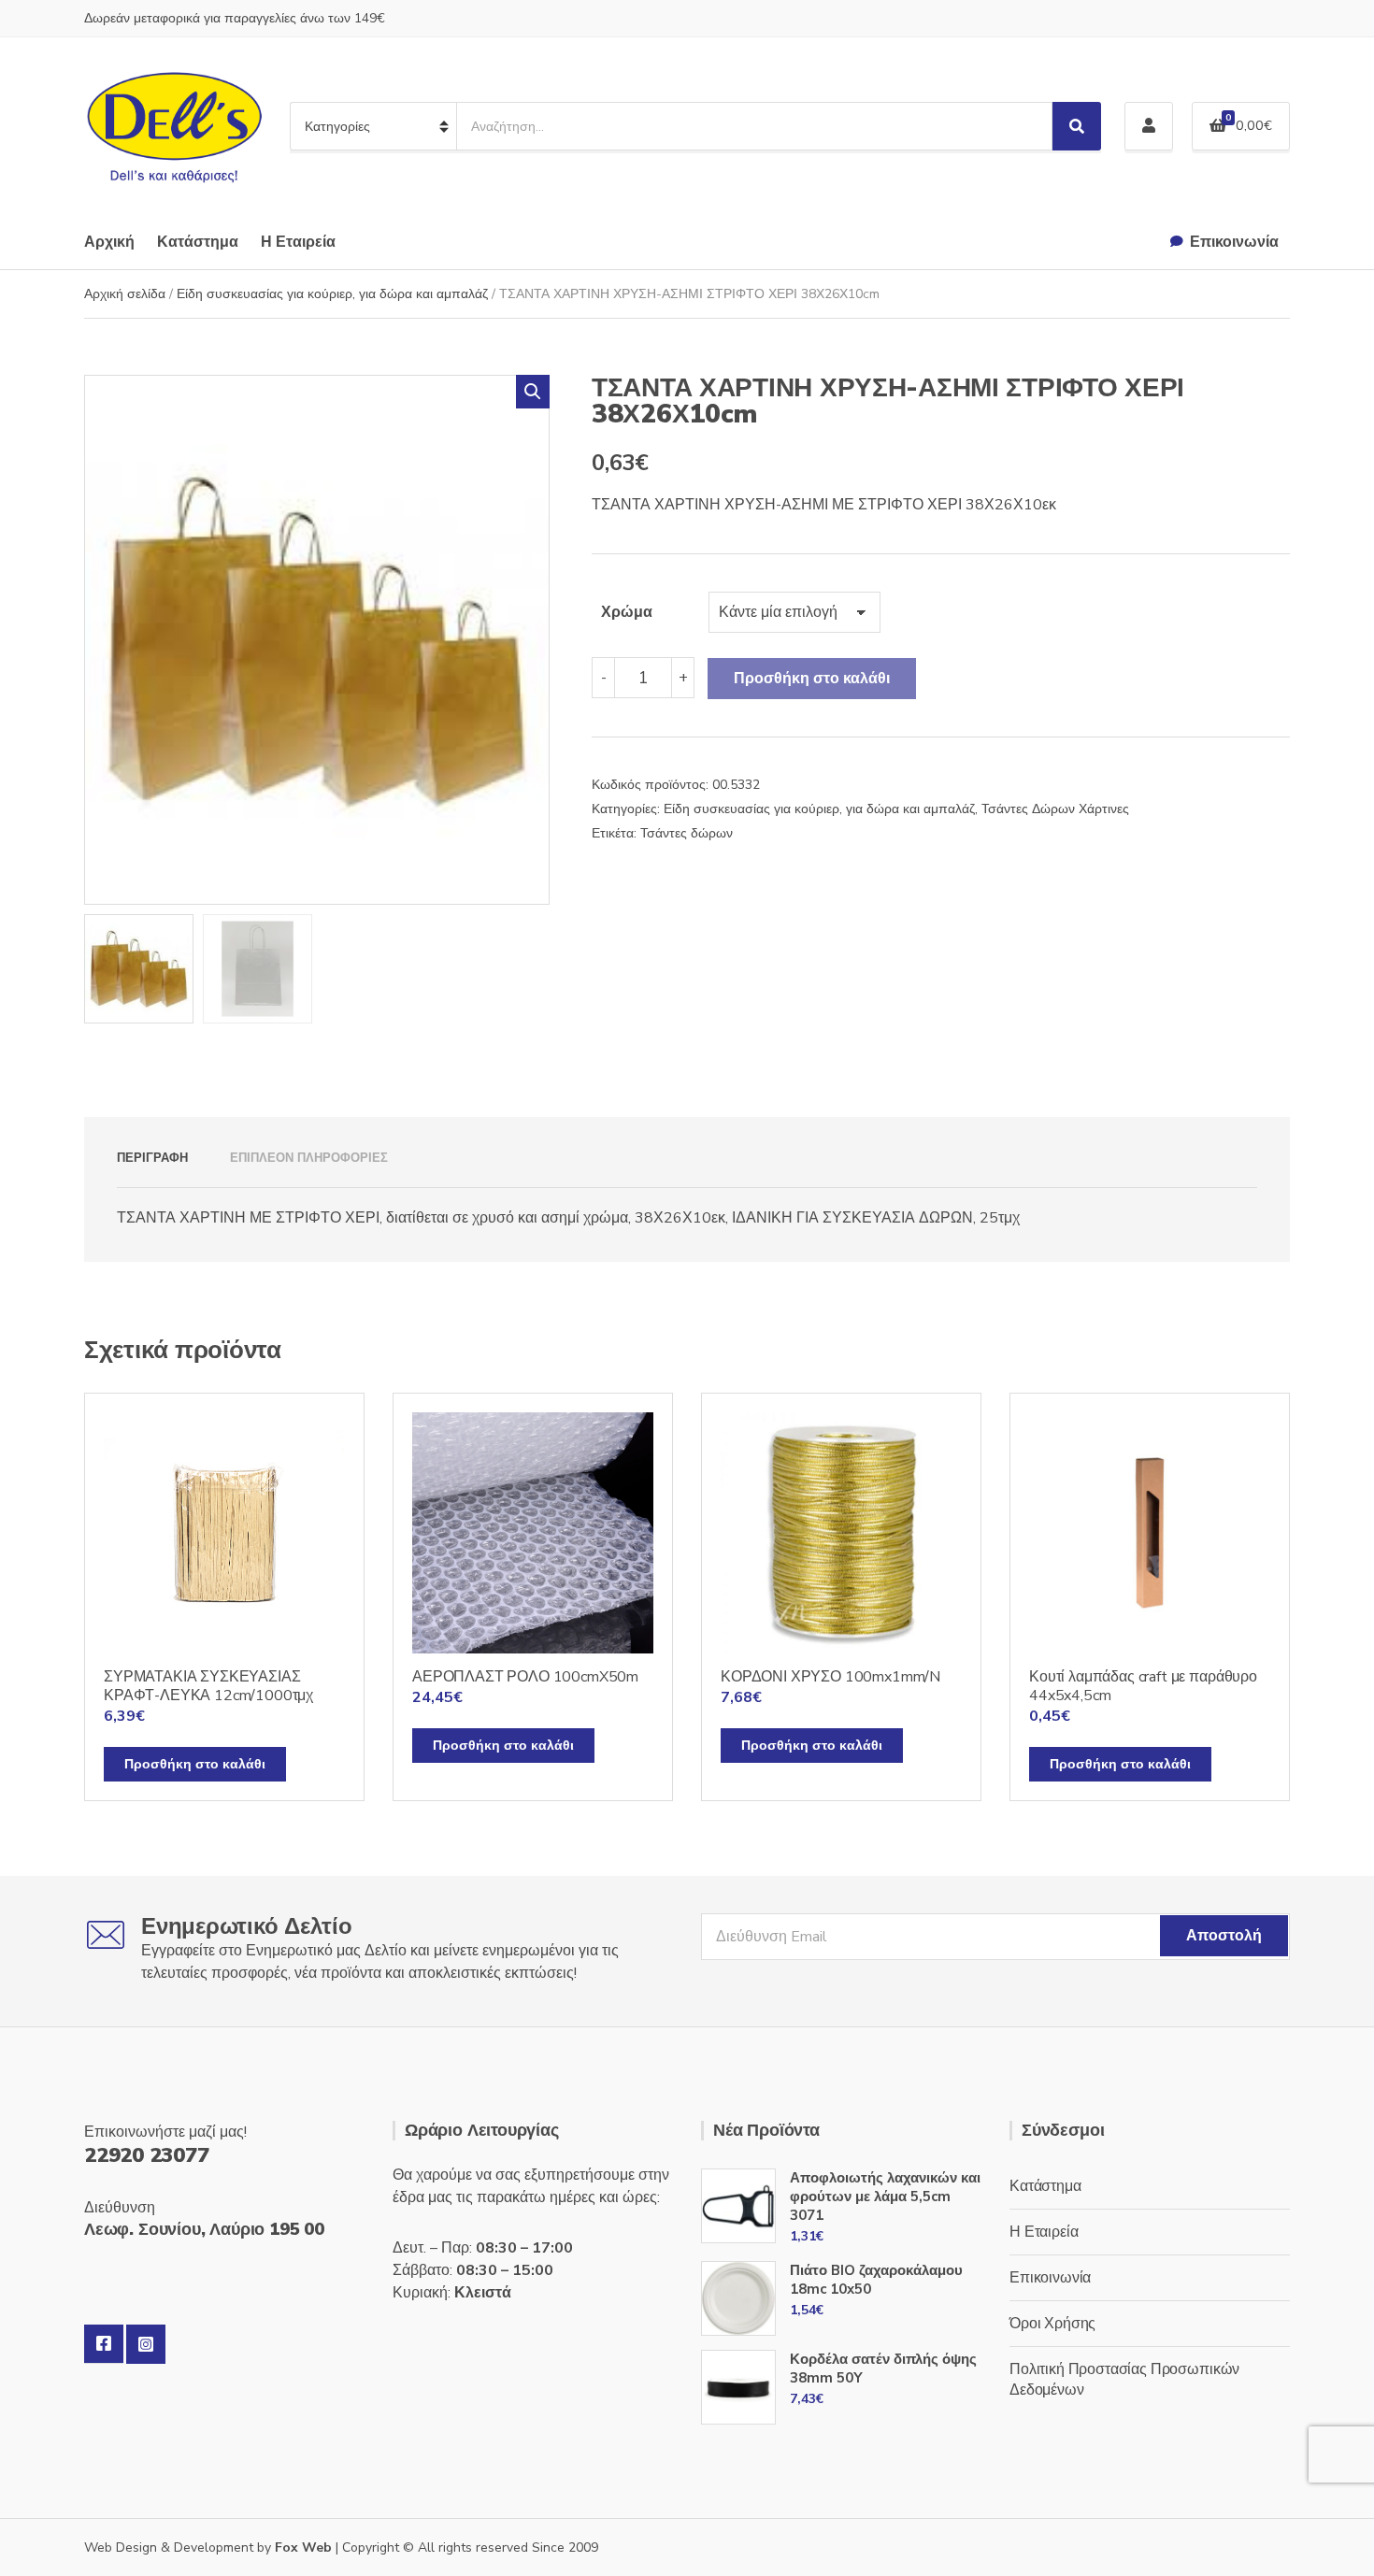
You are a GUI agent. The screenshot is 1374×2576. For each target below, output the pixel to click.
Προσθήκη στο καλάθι (812, 679)
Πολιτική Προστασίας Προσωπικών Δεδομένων (1124, 2380)
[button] (533, 392)
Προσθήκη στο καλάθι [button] (195, 1764)
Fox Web (303, 2547)
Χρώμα (627, 612)
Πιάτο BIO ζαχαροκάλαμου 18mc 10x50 (876, 2280)
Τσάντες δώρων (687, 833)
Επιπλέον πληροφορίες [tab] (309, 1158)
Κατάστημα (198, 242)
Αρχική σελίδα (125, 294)
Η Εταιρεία (298, 242)
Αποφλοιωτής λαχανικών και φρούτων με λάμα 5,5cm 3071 (885, 2197)
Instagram (146, 2344)
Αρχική (109, 242)
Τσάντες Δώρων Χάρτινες (1055, 809)
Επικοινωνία (1234, 242)
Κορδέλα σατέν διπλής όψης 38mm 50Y (883, 2368)
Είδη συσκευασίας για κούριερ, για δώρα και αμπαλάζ (332, 294)
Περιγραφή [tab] (152, 1158)
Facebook (104, 2344)
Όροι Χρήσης (1052, 2324)
